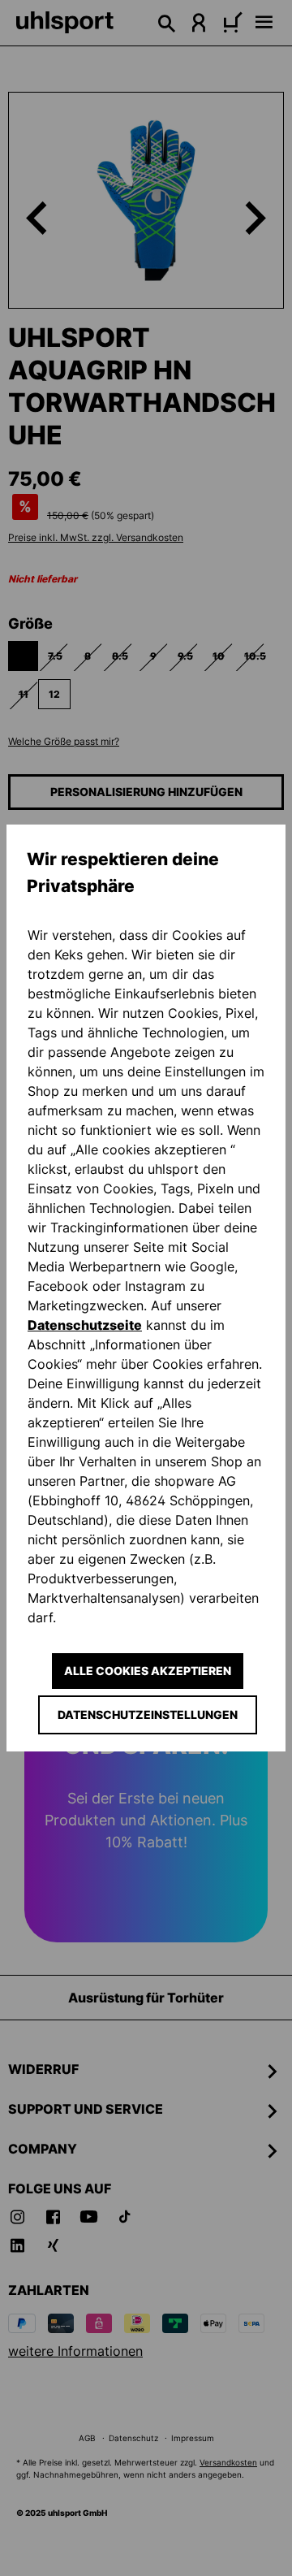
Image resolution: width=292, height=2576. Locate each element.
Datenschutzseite (85, 1325)
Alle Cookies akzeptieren (148, 1671)
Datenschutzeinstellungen (148, 1714)
